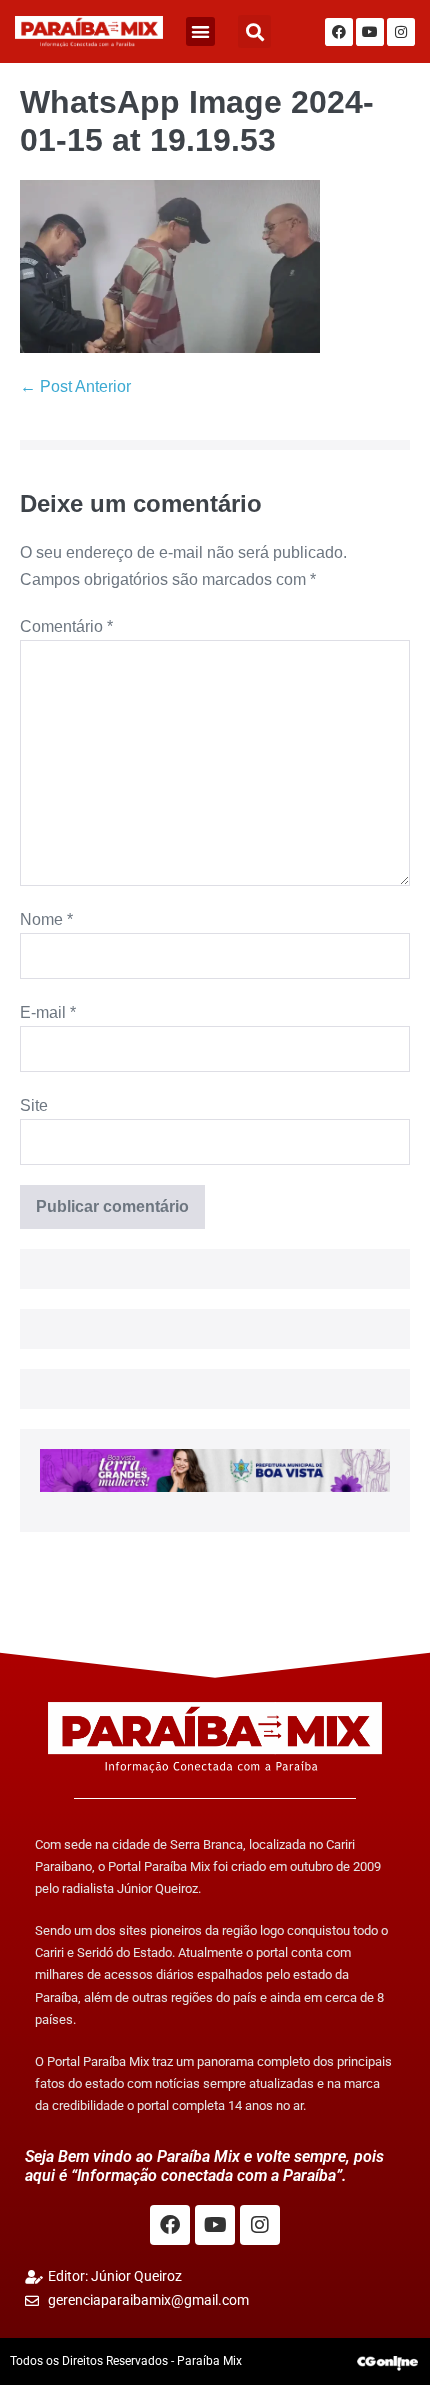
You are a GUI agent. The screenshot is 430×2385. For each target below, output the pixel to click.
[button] (200, 31)
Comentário (66, 626)
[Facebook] (339, 32)
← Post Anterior (75, 386)
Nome (46, 919)
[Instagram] (401, 32)
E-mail (48, 1012)
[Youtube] (370, 32)
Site (34, 1105)
